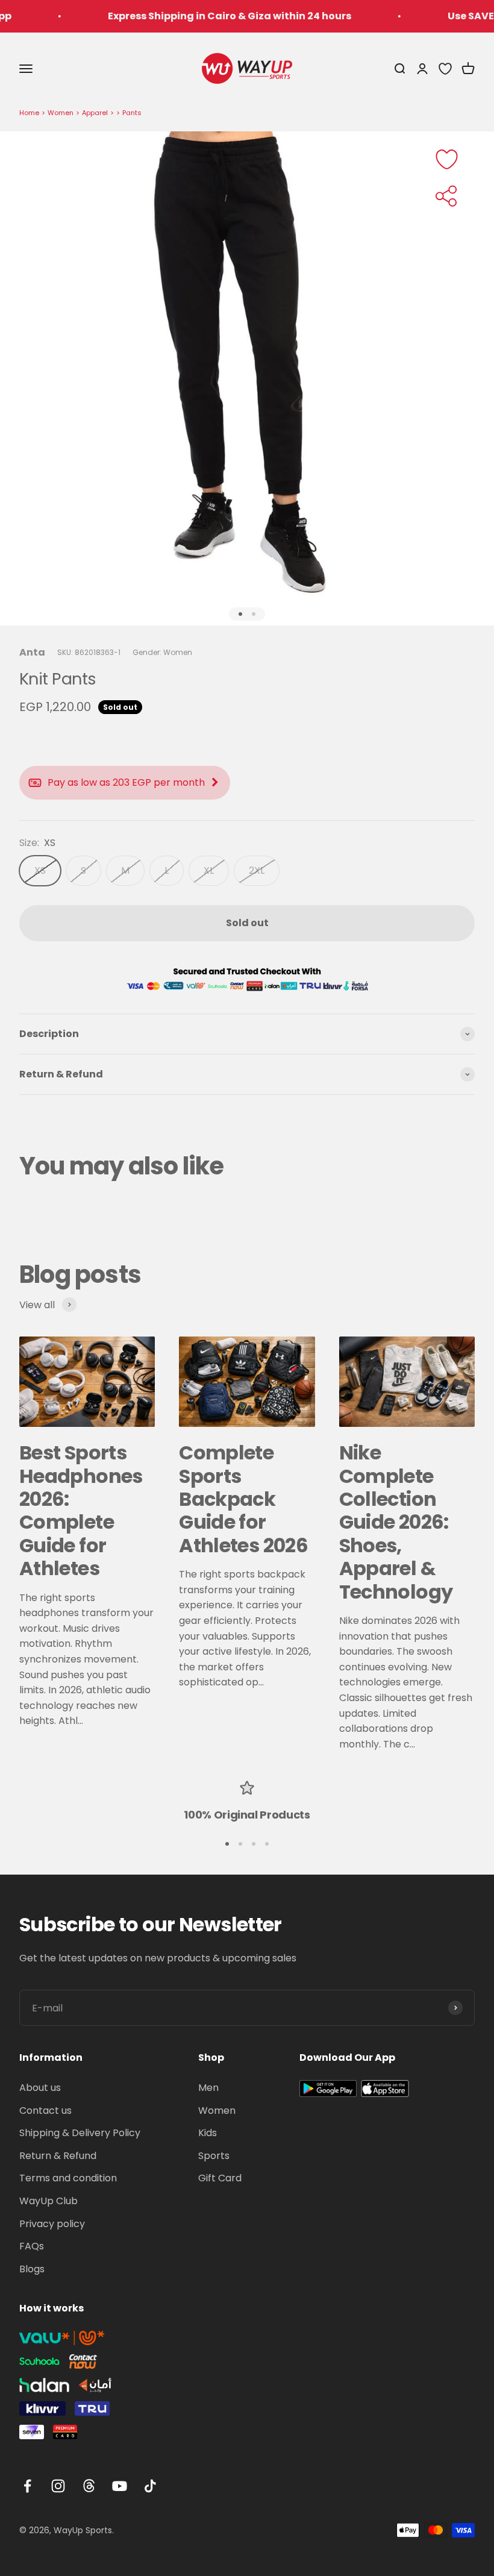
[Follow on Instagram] (58, 2486)
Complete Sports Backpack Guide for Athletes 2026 (243, 1499)
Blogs (32, 2269)
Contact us (45, 2111)
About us (40, 2088)
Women (61, 113)
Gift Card (220, 2178)
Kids (208, 2133)
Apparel (95, 113)
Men (208, 2088)
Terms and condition (68, 2178)
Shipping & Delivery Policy (80, 2133)
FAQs (32, 2246)
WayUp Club (48, 2201)
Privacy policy (52, 2224)
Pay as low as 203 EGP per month (126, 782)
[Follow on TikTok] (150, 2486)
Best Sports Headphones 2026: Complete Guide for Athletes (81, 1510)
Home (29, 113)
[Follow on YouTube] (120, 2486)
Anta (32, 652)
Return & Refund (58, 2156)
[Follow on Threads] (89, 2486)
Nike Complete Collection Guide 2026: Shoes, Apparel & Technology (396, 1522)
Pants (132, 113)
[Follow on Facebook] (27, 2486)
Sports (214, 2156)
